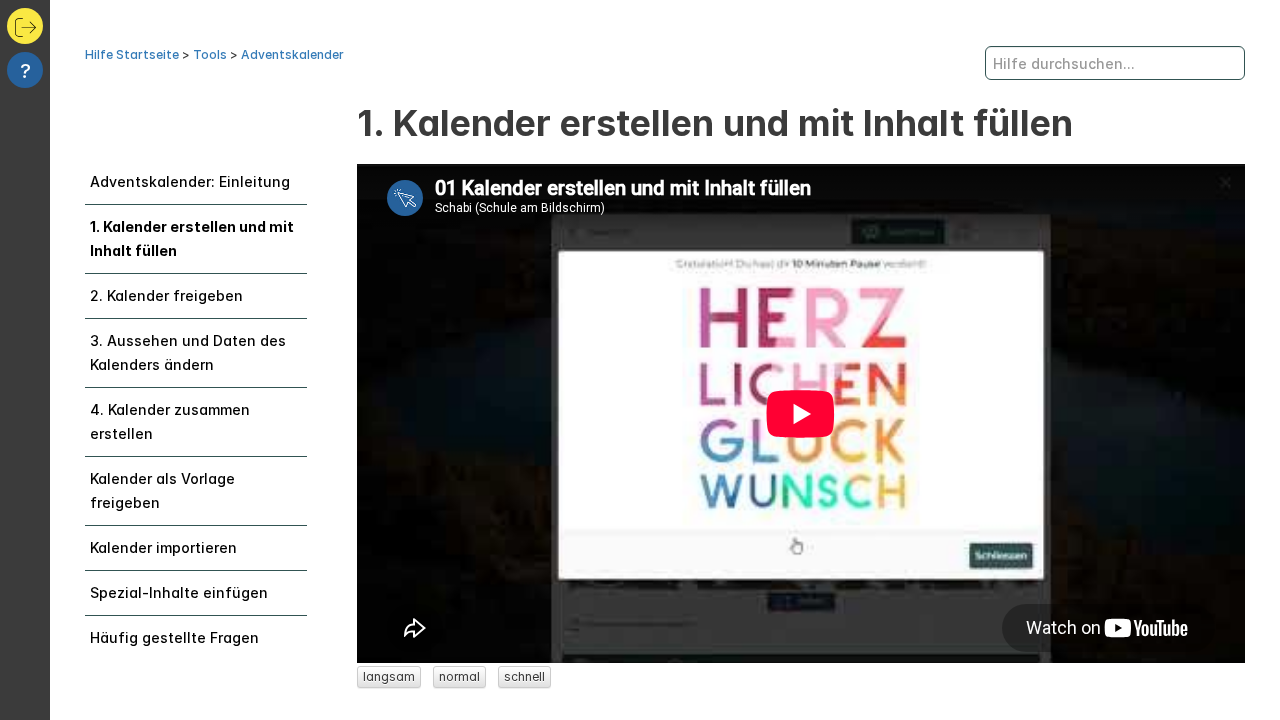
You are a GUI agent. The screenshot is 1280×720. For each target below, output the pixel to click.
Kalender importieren (163, 547)
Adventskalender (292, 54)
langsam (389, 676)
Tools (210, 54)
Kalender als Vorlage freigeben (162, 490)
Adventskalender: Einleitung (190, 181)
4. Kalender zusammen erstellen (170, 421)
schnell (524, 676)
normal (459, 676)
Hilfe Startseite (132, 54)
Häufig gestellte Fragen (174, 637)
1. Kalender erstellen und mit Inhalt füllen (192, 238)
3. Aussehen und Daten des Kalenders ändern (188, 352)
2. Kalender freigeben (166, 295)
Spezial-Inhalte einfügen (179, 592)
